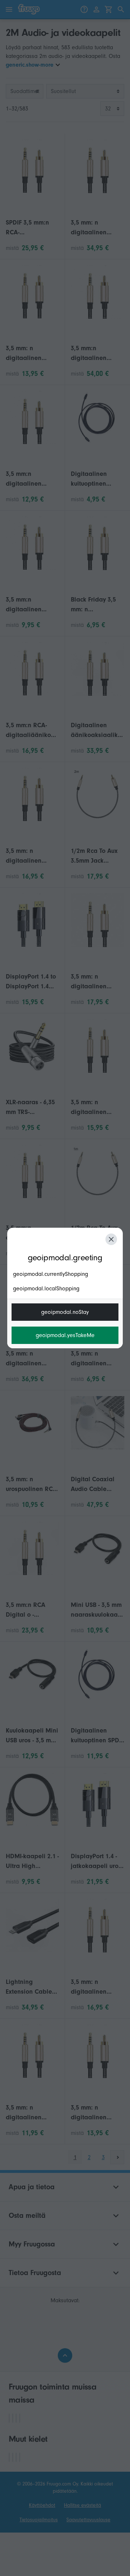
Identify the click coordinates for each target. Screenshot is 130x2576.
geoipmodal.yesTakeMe (65, 1335)
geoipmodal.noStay (65, 1312)
